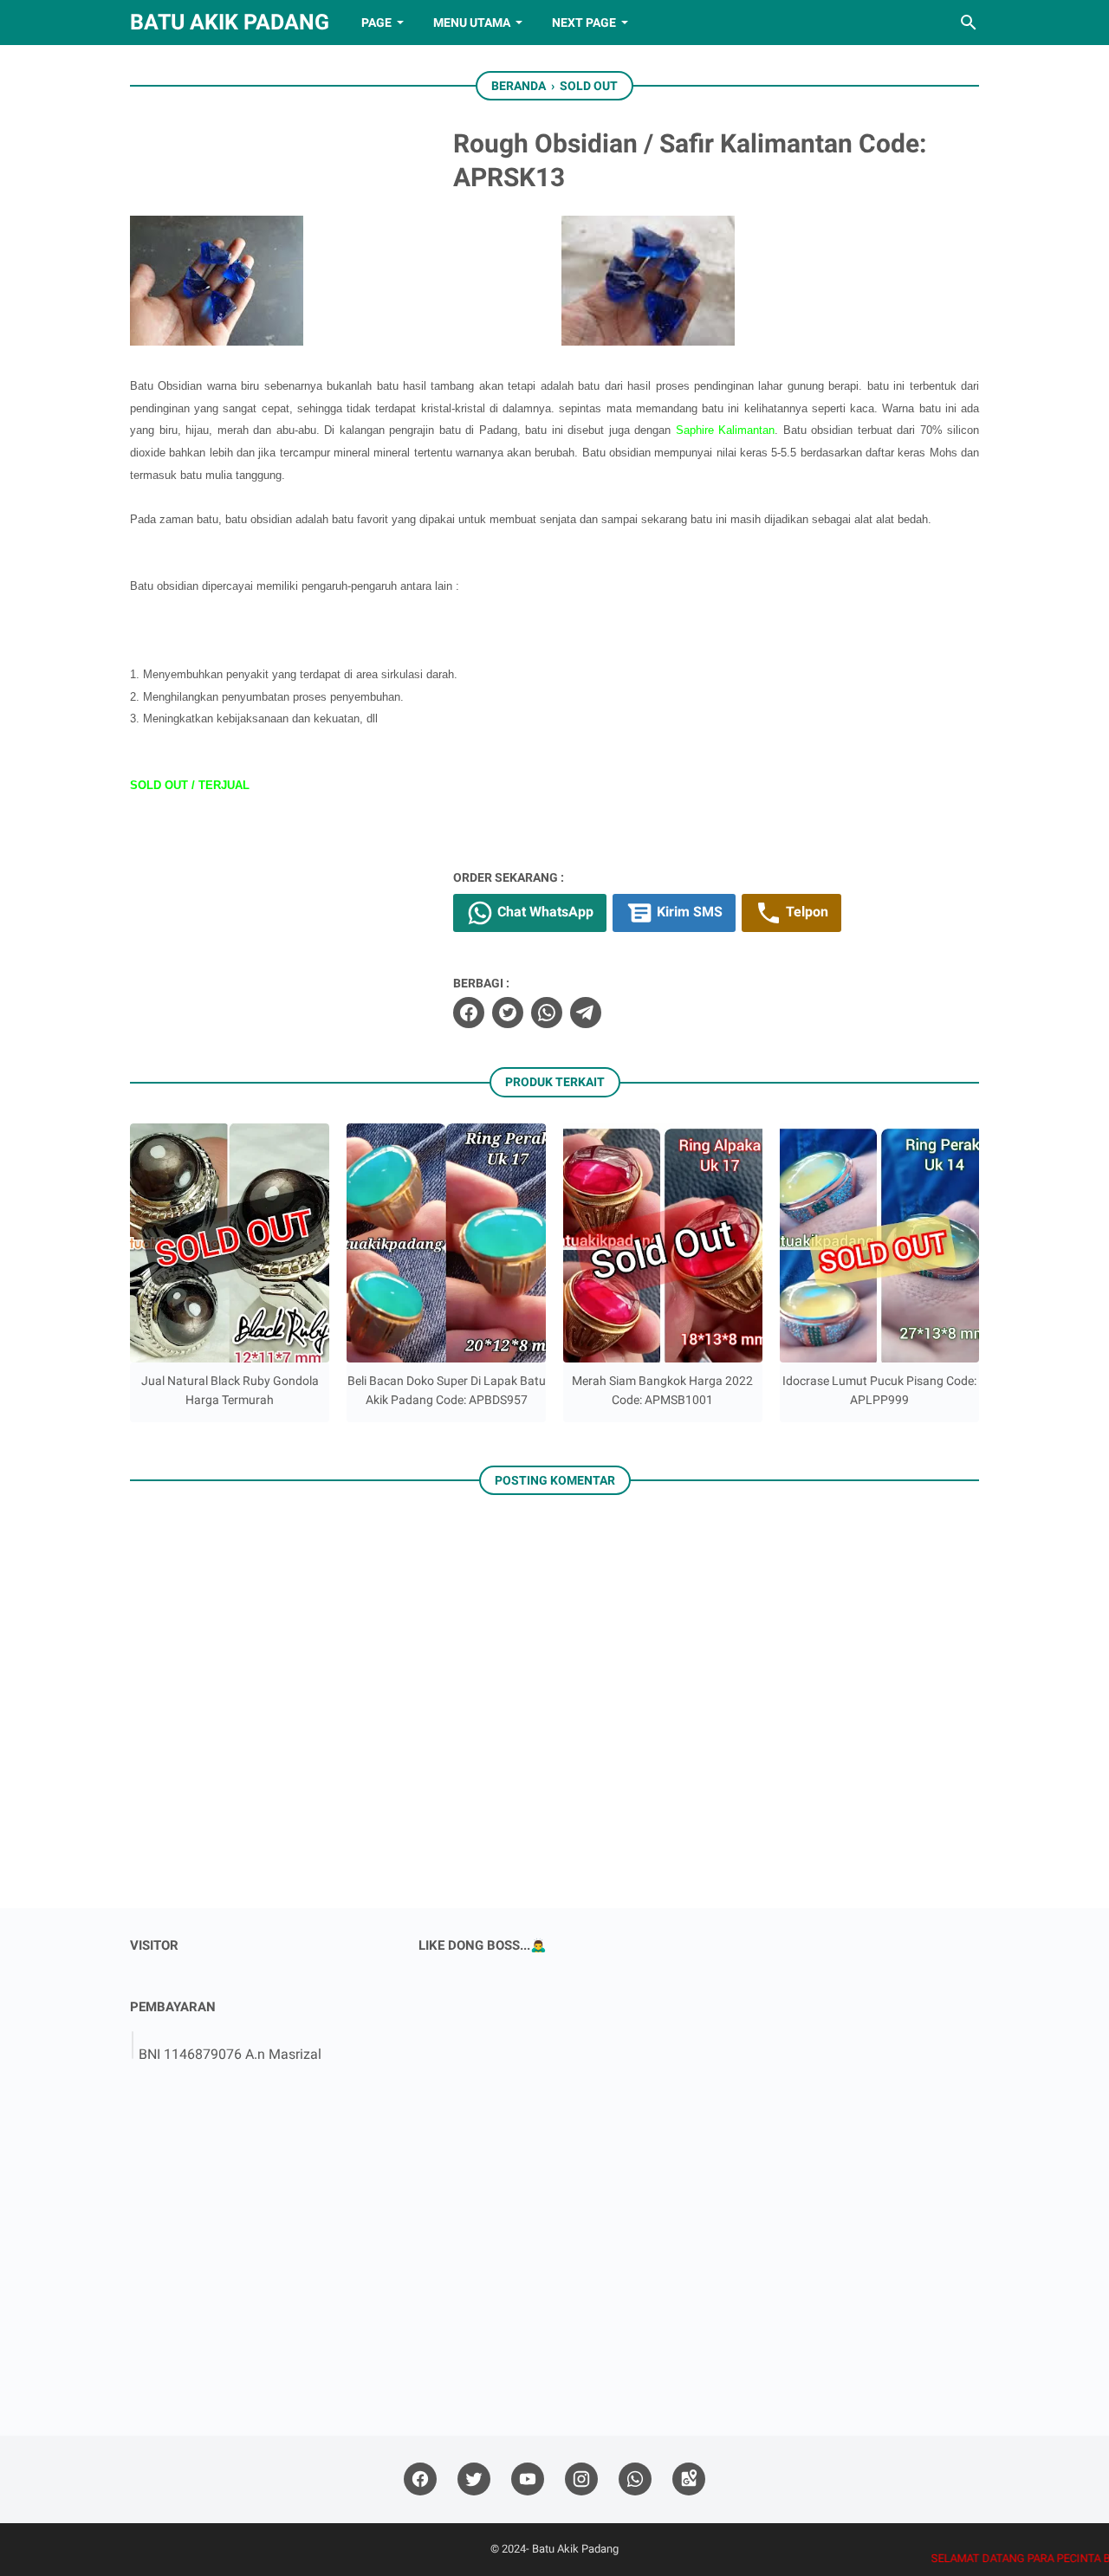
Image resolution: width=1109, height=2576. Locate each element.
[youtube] (528, 2479)
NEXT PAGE (584, 23)
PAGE (376, 23)
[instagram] (581, 2479)
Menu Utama (472, 23)
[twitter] (508, 1013)
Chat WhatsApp (544, 912)
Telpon (805, 912)
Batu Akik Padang (230, 22)
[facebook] (469, 1013)
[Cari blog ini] (969, 23)
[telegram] (586, 1013)
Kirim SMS (688, 912)
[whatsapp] (547, 1013)
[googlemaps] (689, 2479)
